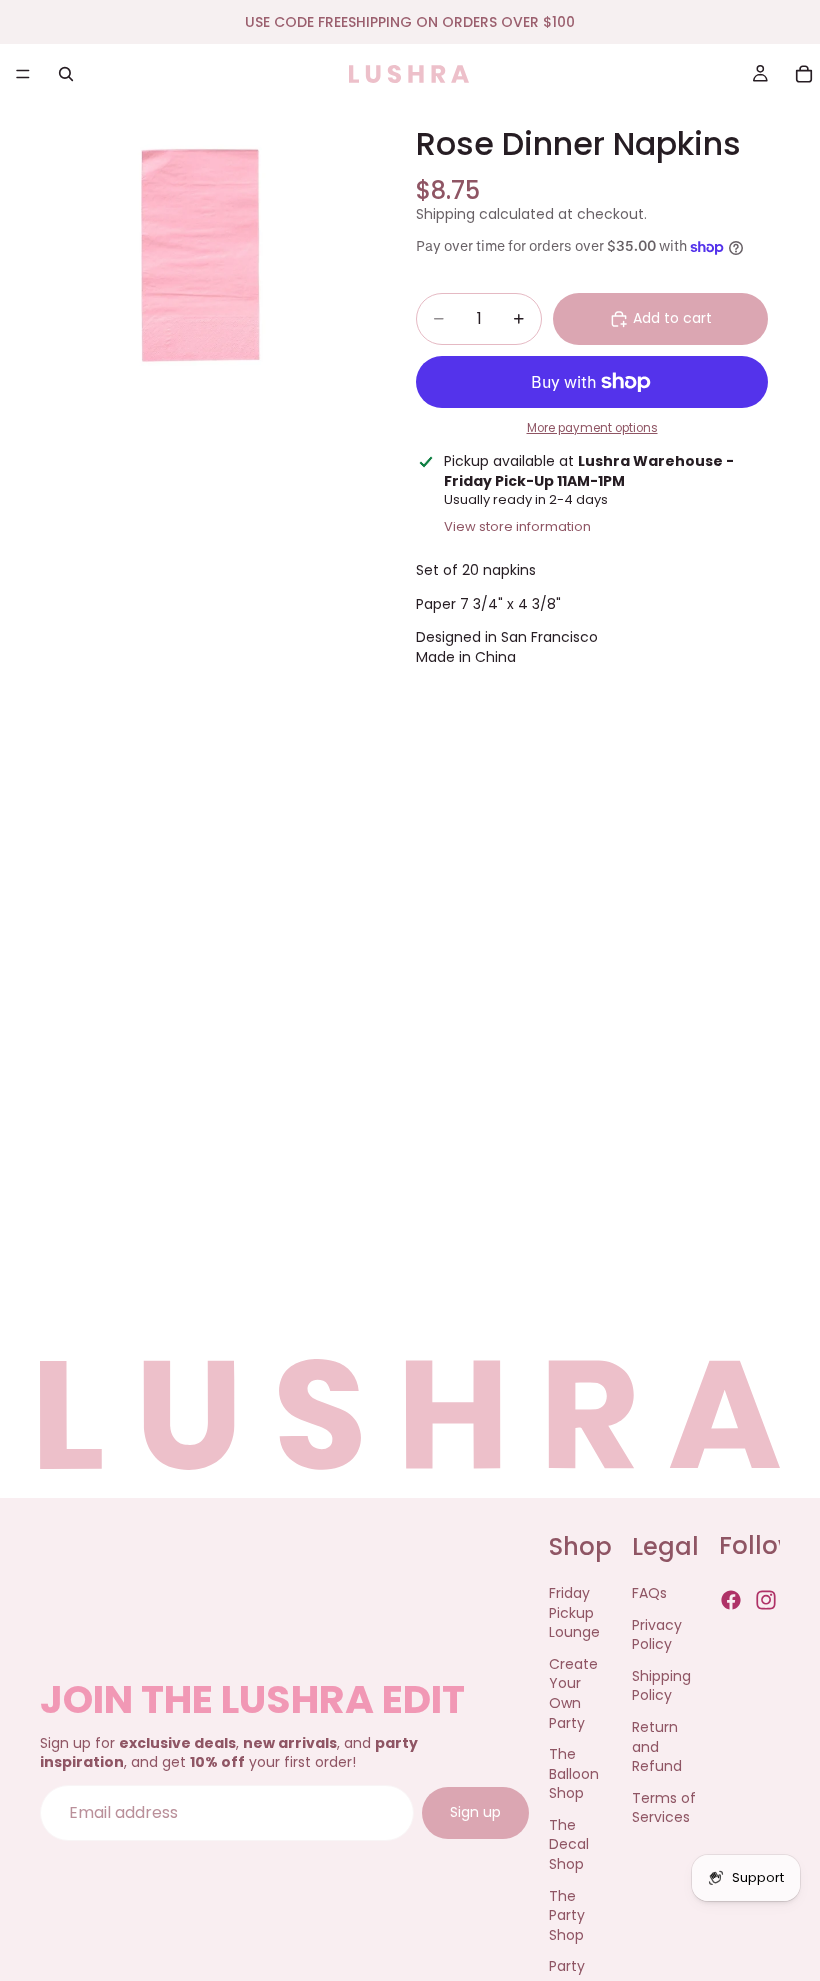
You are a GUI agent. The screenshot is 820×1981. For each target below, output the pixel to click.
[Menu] (23, 74)
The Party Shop (567, 1915)
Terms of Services (664, 1808)
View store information (517, 526)
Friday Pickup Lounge (574, 1612)
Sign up (475, 1813)
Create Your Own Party (573, 1693)
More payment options (592, 428)
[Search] (66, 74)
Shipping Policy (661, 1686)
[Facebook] (731, 1600)
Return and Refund (657, 1746)
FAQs (649, 1593)
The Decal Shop (569, 1844)
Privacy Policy (657, 1635)
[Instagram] (766, 1600)
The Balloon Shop (574, 1774)
